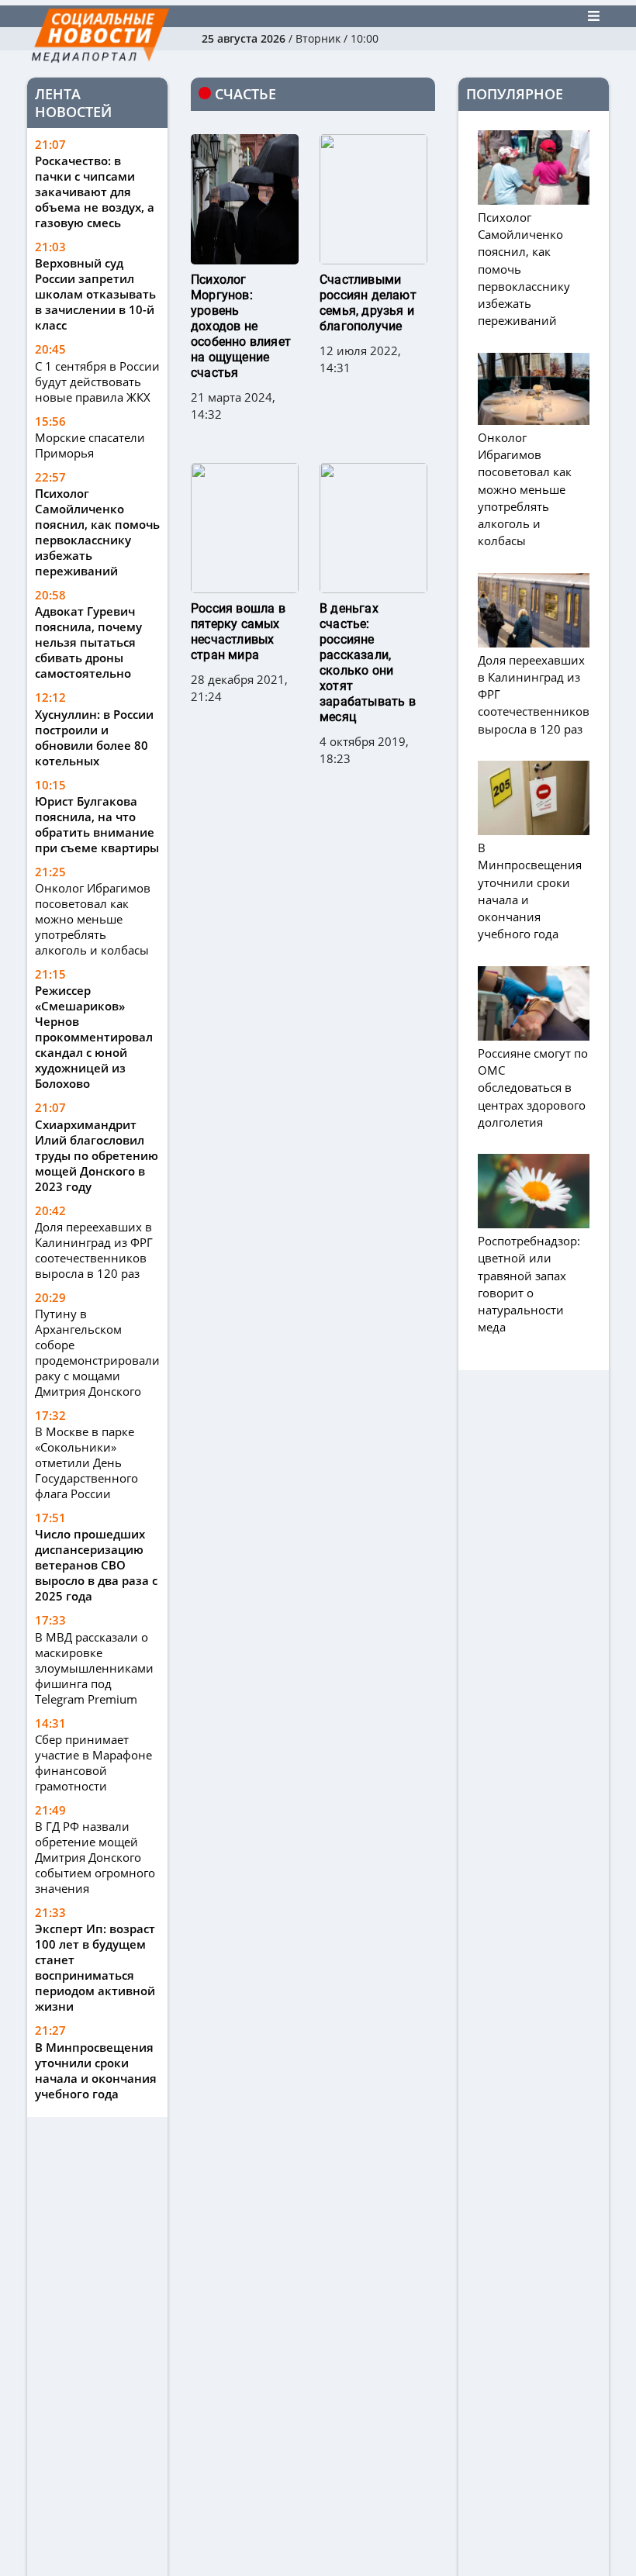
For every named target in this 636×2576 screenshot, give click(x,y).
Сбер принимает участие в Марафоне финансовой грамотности (93, 1763)
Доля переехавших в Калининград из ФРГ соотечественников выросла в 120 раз (94, 1250)
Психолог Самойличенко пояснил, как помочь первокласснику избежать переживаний (97, 532)
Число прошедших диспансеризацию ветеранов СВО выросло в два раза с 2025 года (96, 1565)
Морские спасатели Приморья (90, 445)
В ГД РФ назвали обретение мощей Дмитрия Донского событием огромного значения (95, 1857)
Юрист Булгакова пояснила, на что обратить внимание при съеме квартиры (97, 824)
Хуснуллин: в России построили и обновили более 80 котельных (94, 737)
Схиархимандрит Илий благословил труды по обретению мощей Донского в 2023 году (97, 1155)
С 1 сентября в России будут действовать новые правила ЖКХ (97, 382)
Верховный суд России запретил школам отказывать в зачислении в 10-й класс (95, 294)
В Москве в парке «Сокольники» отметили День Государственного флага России (86, 1462)
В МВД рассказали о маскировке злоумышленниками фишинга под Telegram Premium (94, 1668)
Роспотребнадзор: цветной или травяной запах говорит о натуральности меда (529, 1284)
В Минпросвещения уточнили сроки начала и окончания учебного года (96, 2070)
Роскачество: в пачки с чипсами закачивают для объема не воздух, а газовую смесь (95, 192)
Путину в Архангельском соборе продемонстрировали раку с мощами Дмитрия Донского (97, 1352)
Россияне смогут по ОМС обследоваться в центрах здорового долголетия (533, 1088)
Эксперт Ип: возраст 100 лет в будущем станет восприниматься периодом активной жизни (95, 1967)
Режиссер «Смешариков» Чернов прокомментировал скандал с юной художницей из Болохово (94, 1037)
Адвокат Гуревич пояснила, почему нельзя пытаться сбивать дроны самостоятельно (88, 642)
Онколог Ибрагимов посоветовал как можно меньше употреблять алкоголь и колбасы (93, 919)
